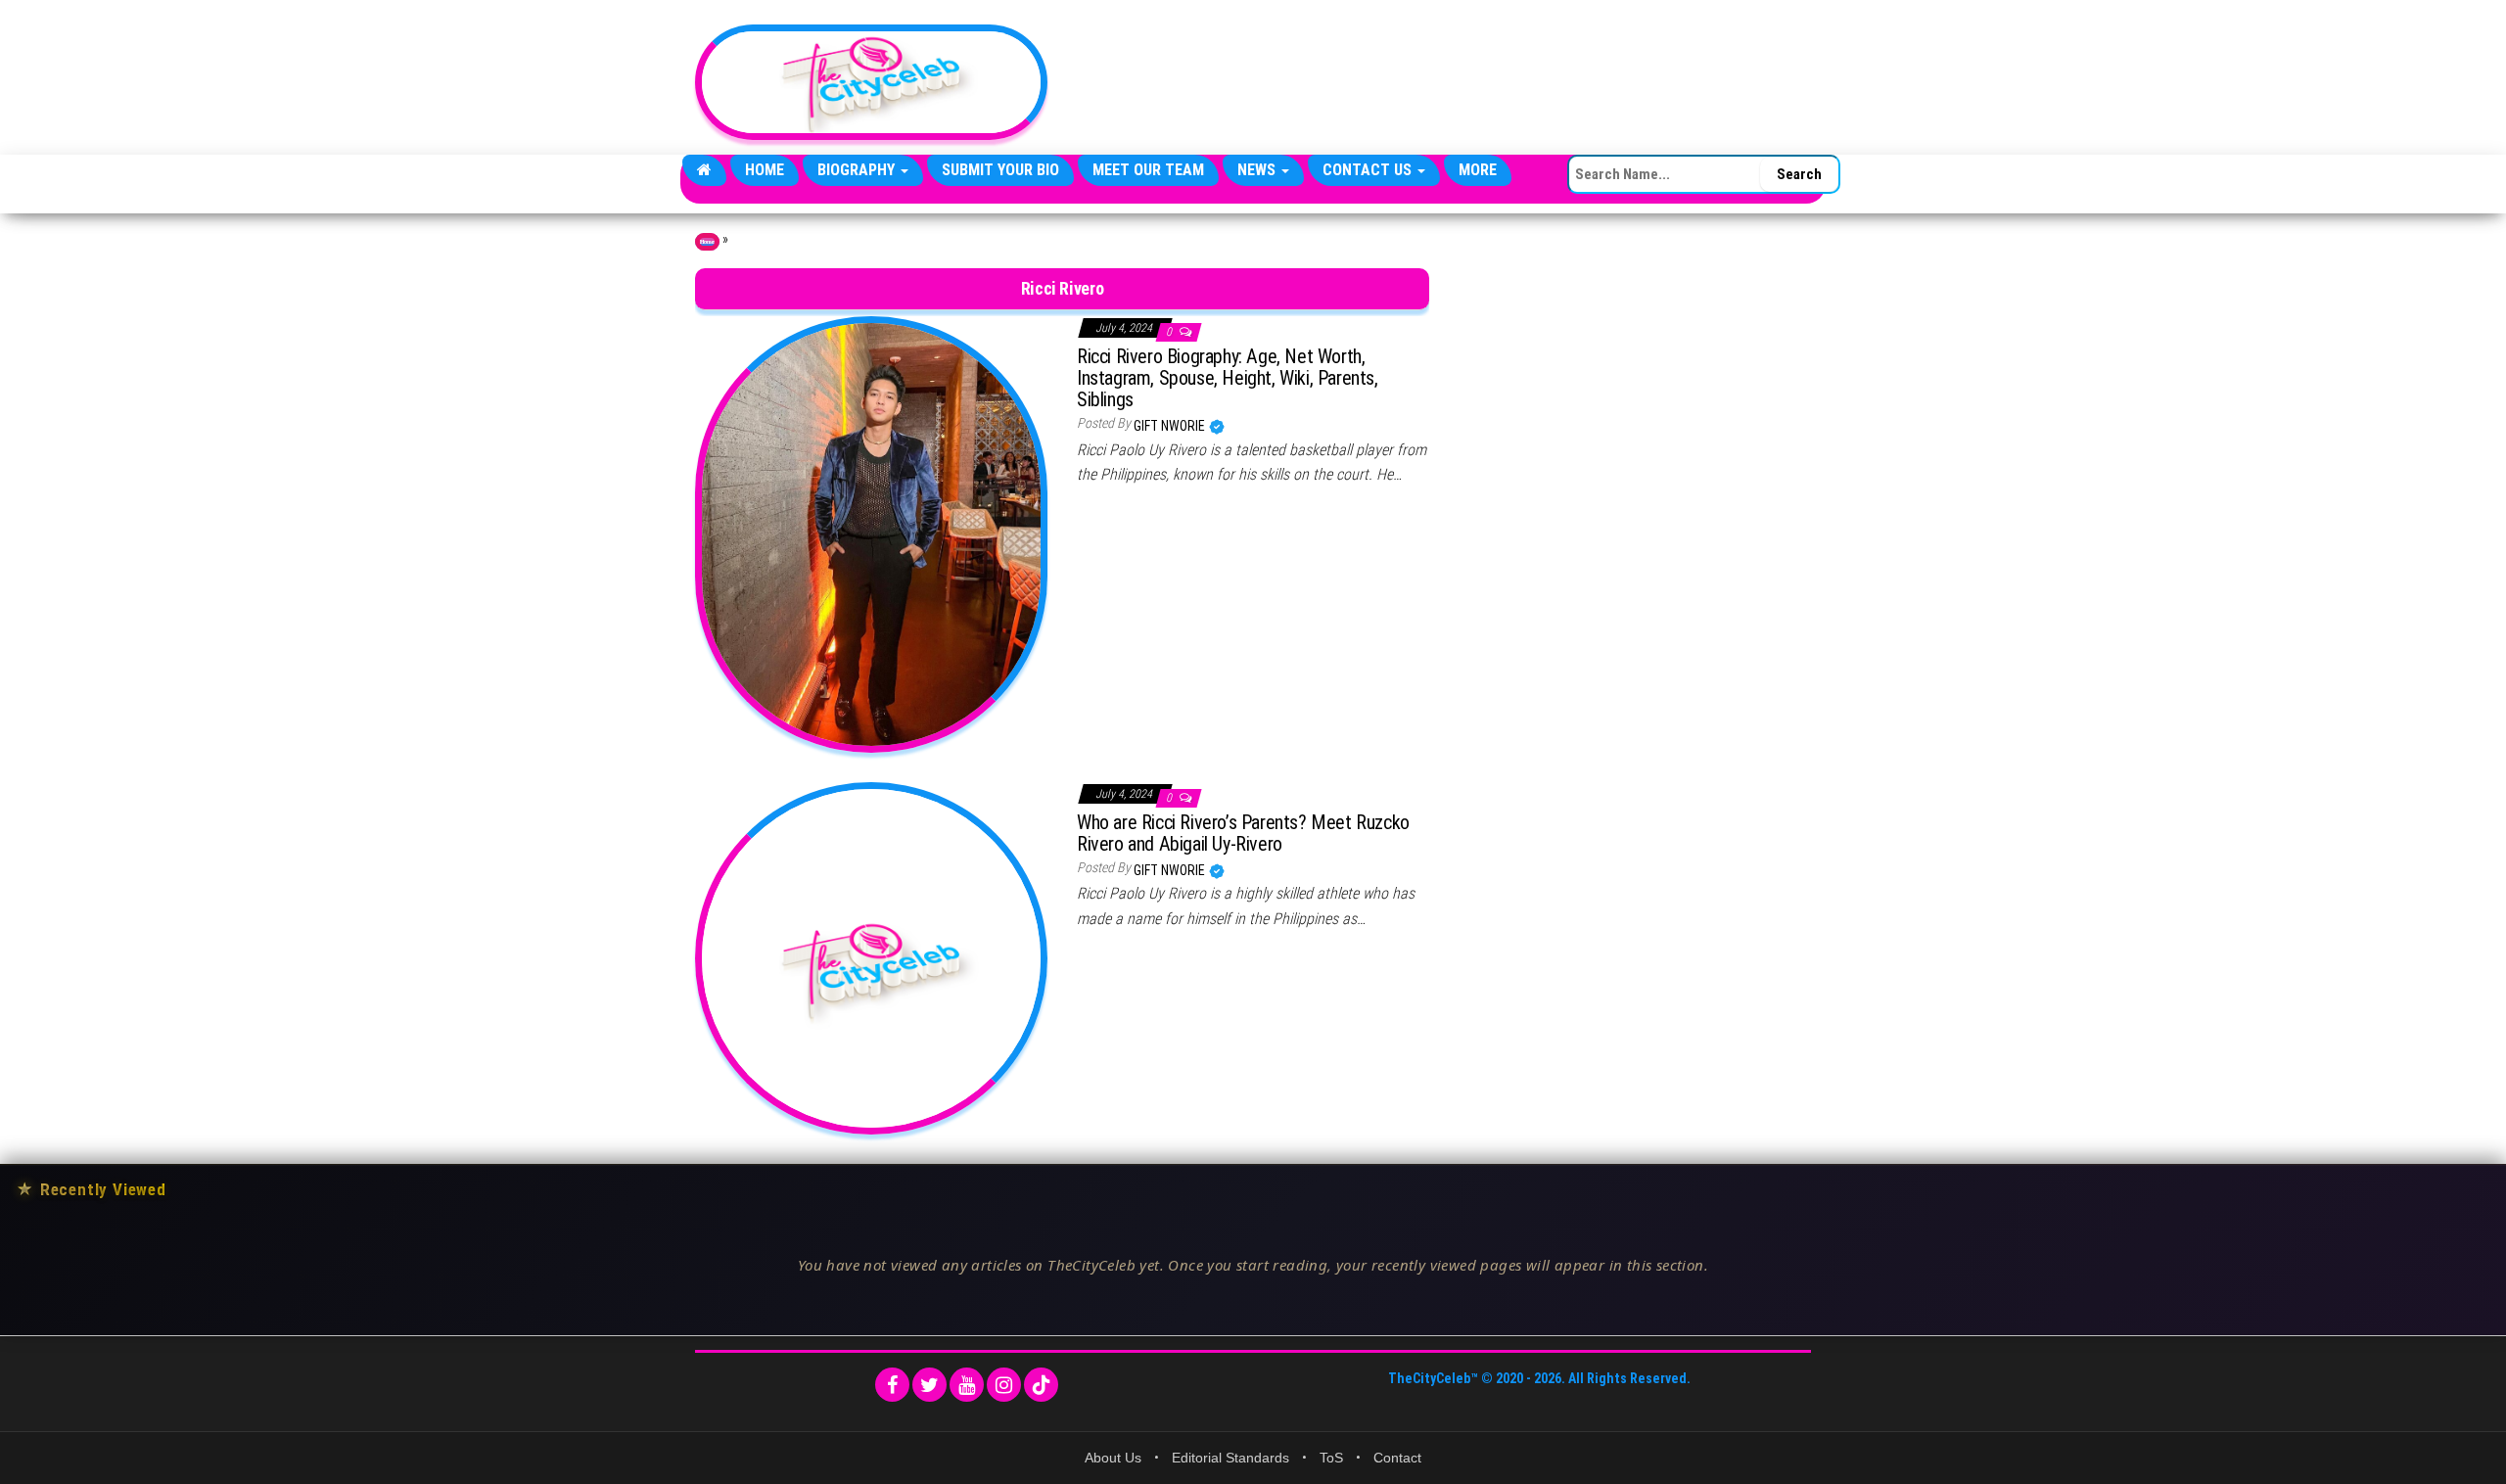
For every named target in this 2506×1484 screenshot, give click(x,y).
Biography (858, 170)
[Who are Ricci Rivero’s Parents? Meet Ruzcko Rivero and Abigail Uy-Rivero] (871, 956)
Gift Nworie (1171, 426)
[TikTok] (1041, 1385)
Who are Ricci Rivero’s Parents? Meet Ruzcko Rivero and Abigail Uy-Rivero (1243, 833)
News (1258, 170)
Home (765, 170)
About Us (1113, 1458)
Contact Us (1369, 170)
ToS (1331, 1458)
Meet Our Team (1148, 170)
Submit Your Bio (1000, 170)
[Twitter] (929, 1385)
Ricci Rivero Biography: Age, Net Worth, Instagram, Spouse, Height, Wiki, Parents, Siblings (1228, 378)
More (1478, 170)
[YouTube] (967, 1385)
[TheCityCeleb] (704, 170)
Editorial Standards (1230, 1458)
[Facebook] (892, 1385)
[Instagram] (1004, 1385)
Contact (1397, 1458)
